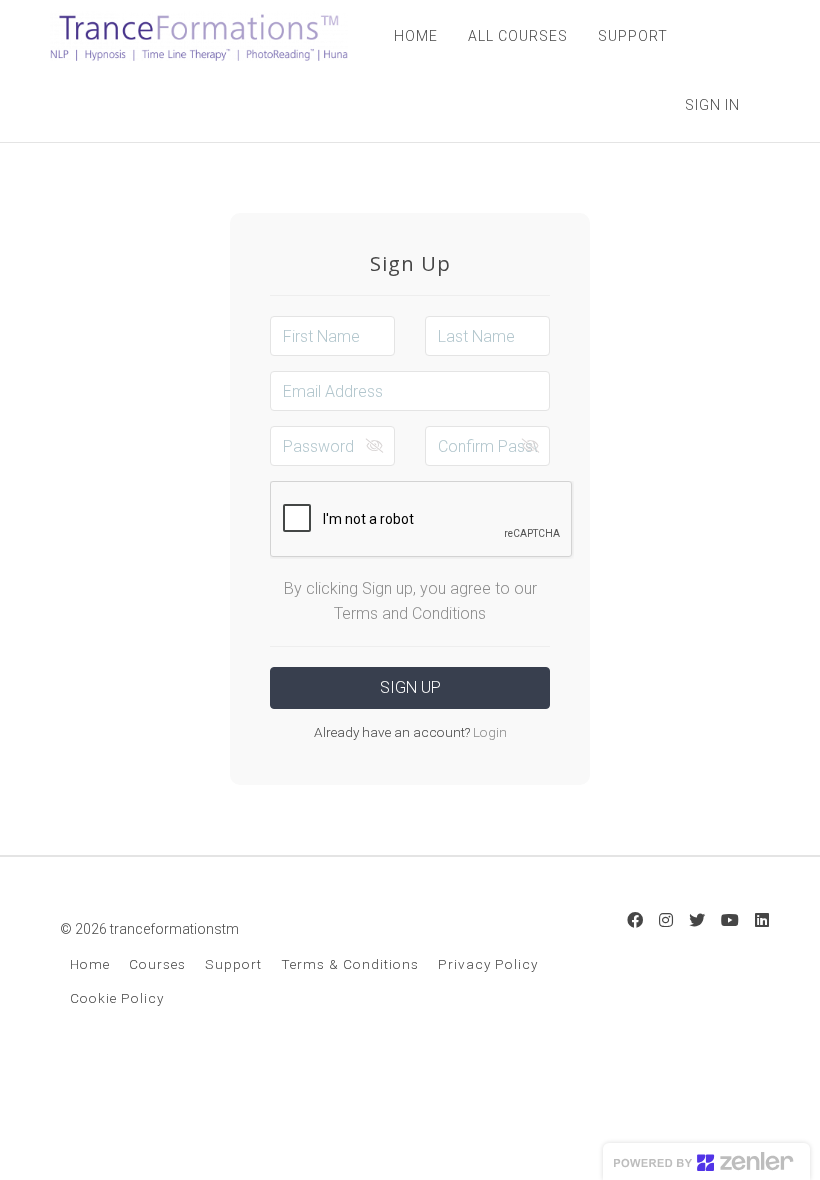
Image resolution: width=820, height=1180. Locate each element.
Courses (157, 964)
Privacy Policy (488, 964)
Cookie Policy (117, 998)
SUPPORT (633, 36)
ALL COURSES (518, 36)
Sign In (712, 105)
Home (90, 964)
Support (233, 964)
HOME (416, 36)
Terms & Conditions (350, 964)
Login (488, 732)
